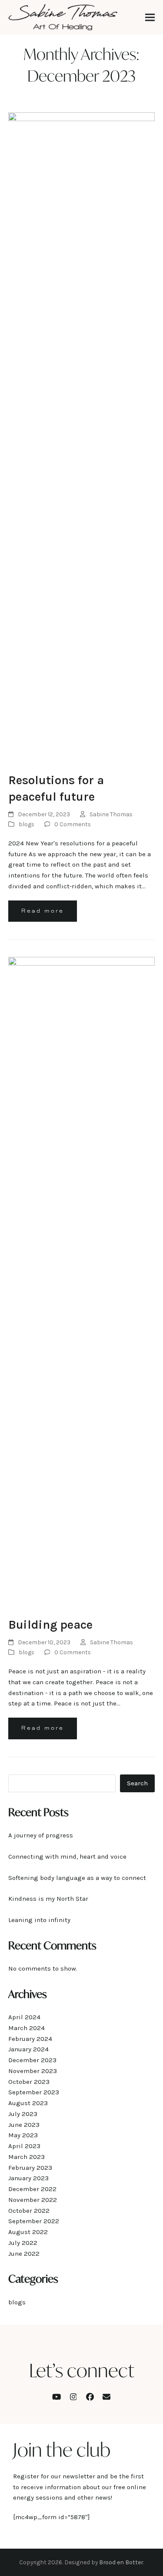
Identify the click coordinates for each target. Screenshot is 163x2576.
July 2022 (23, 2243)
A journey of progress (41, 1835)
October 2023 (29, 2082)
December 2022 (32, 2189)
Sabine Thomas (111, 814)
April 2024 (24, 2017)
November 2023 (33, 2071)
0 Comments (73, 824)
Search (137, 1783)
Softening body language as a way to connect (77, 1878)
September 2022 (34, 2221)
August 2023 (28, 2103)
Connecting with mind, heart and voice (68, 1856)
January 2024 (28, 2049)
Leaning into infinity (39, 1920)
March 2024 (27, 2028)
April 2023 (24, 2146)
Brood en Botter (121, 2562)
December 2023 (32, 2060)
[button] (150, 18)
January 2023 (28, 2178)
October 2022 (29, 2211)
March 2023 (27, 2157)
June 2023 (24, 2125)
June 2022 (24, 2254)
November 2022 (33, 2200)
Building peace (50, 1625)
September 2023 (34, 2092)
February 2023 (30, 2168)
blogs (27, 824)
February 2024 (30, 2039)
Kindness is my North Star (48, 1899)
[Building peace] (82, 1282)
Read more (43, 911)
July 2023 (23, 2114)
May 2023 (23, 2135)
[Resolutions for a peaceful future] (82, 437)
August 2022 (28, 2232)
